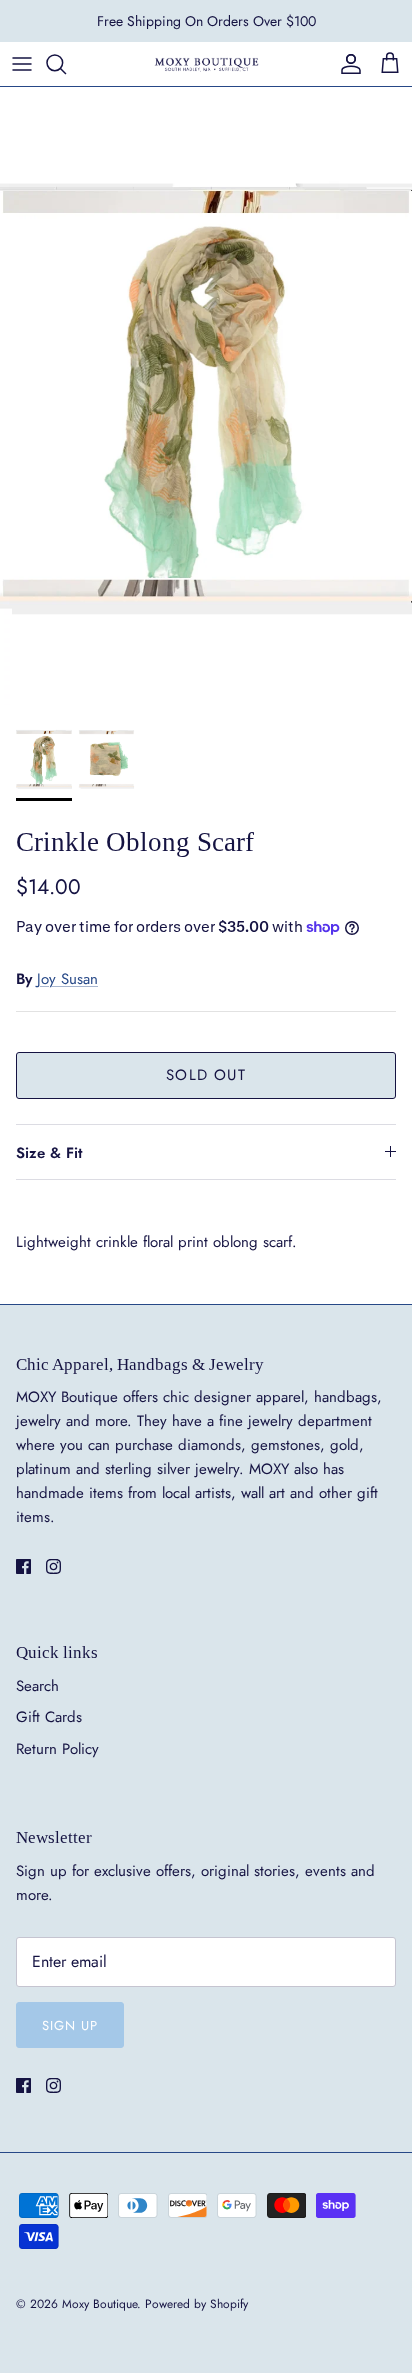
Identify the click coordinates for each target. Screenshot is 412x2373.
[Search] (66, 64)
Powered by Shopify (196, 2304)
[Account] (346, 64)
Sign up (70, 2025)
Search (37, 1686)
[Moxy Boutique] (206, 63)
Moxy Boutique (99, 2304)
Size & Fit (49, 1153)
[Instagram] (53, 1566)
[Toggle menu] (22, 64)
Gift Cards (49, 1717)
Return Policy (57, 1749)
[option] (206, 396)
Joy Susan (67, 979)
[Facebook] (23, 1566)
